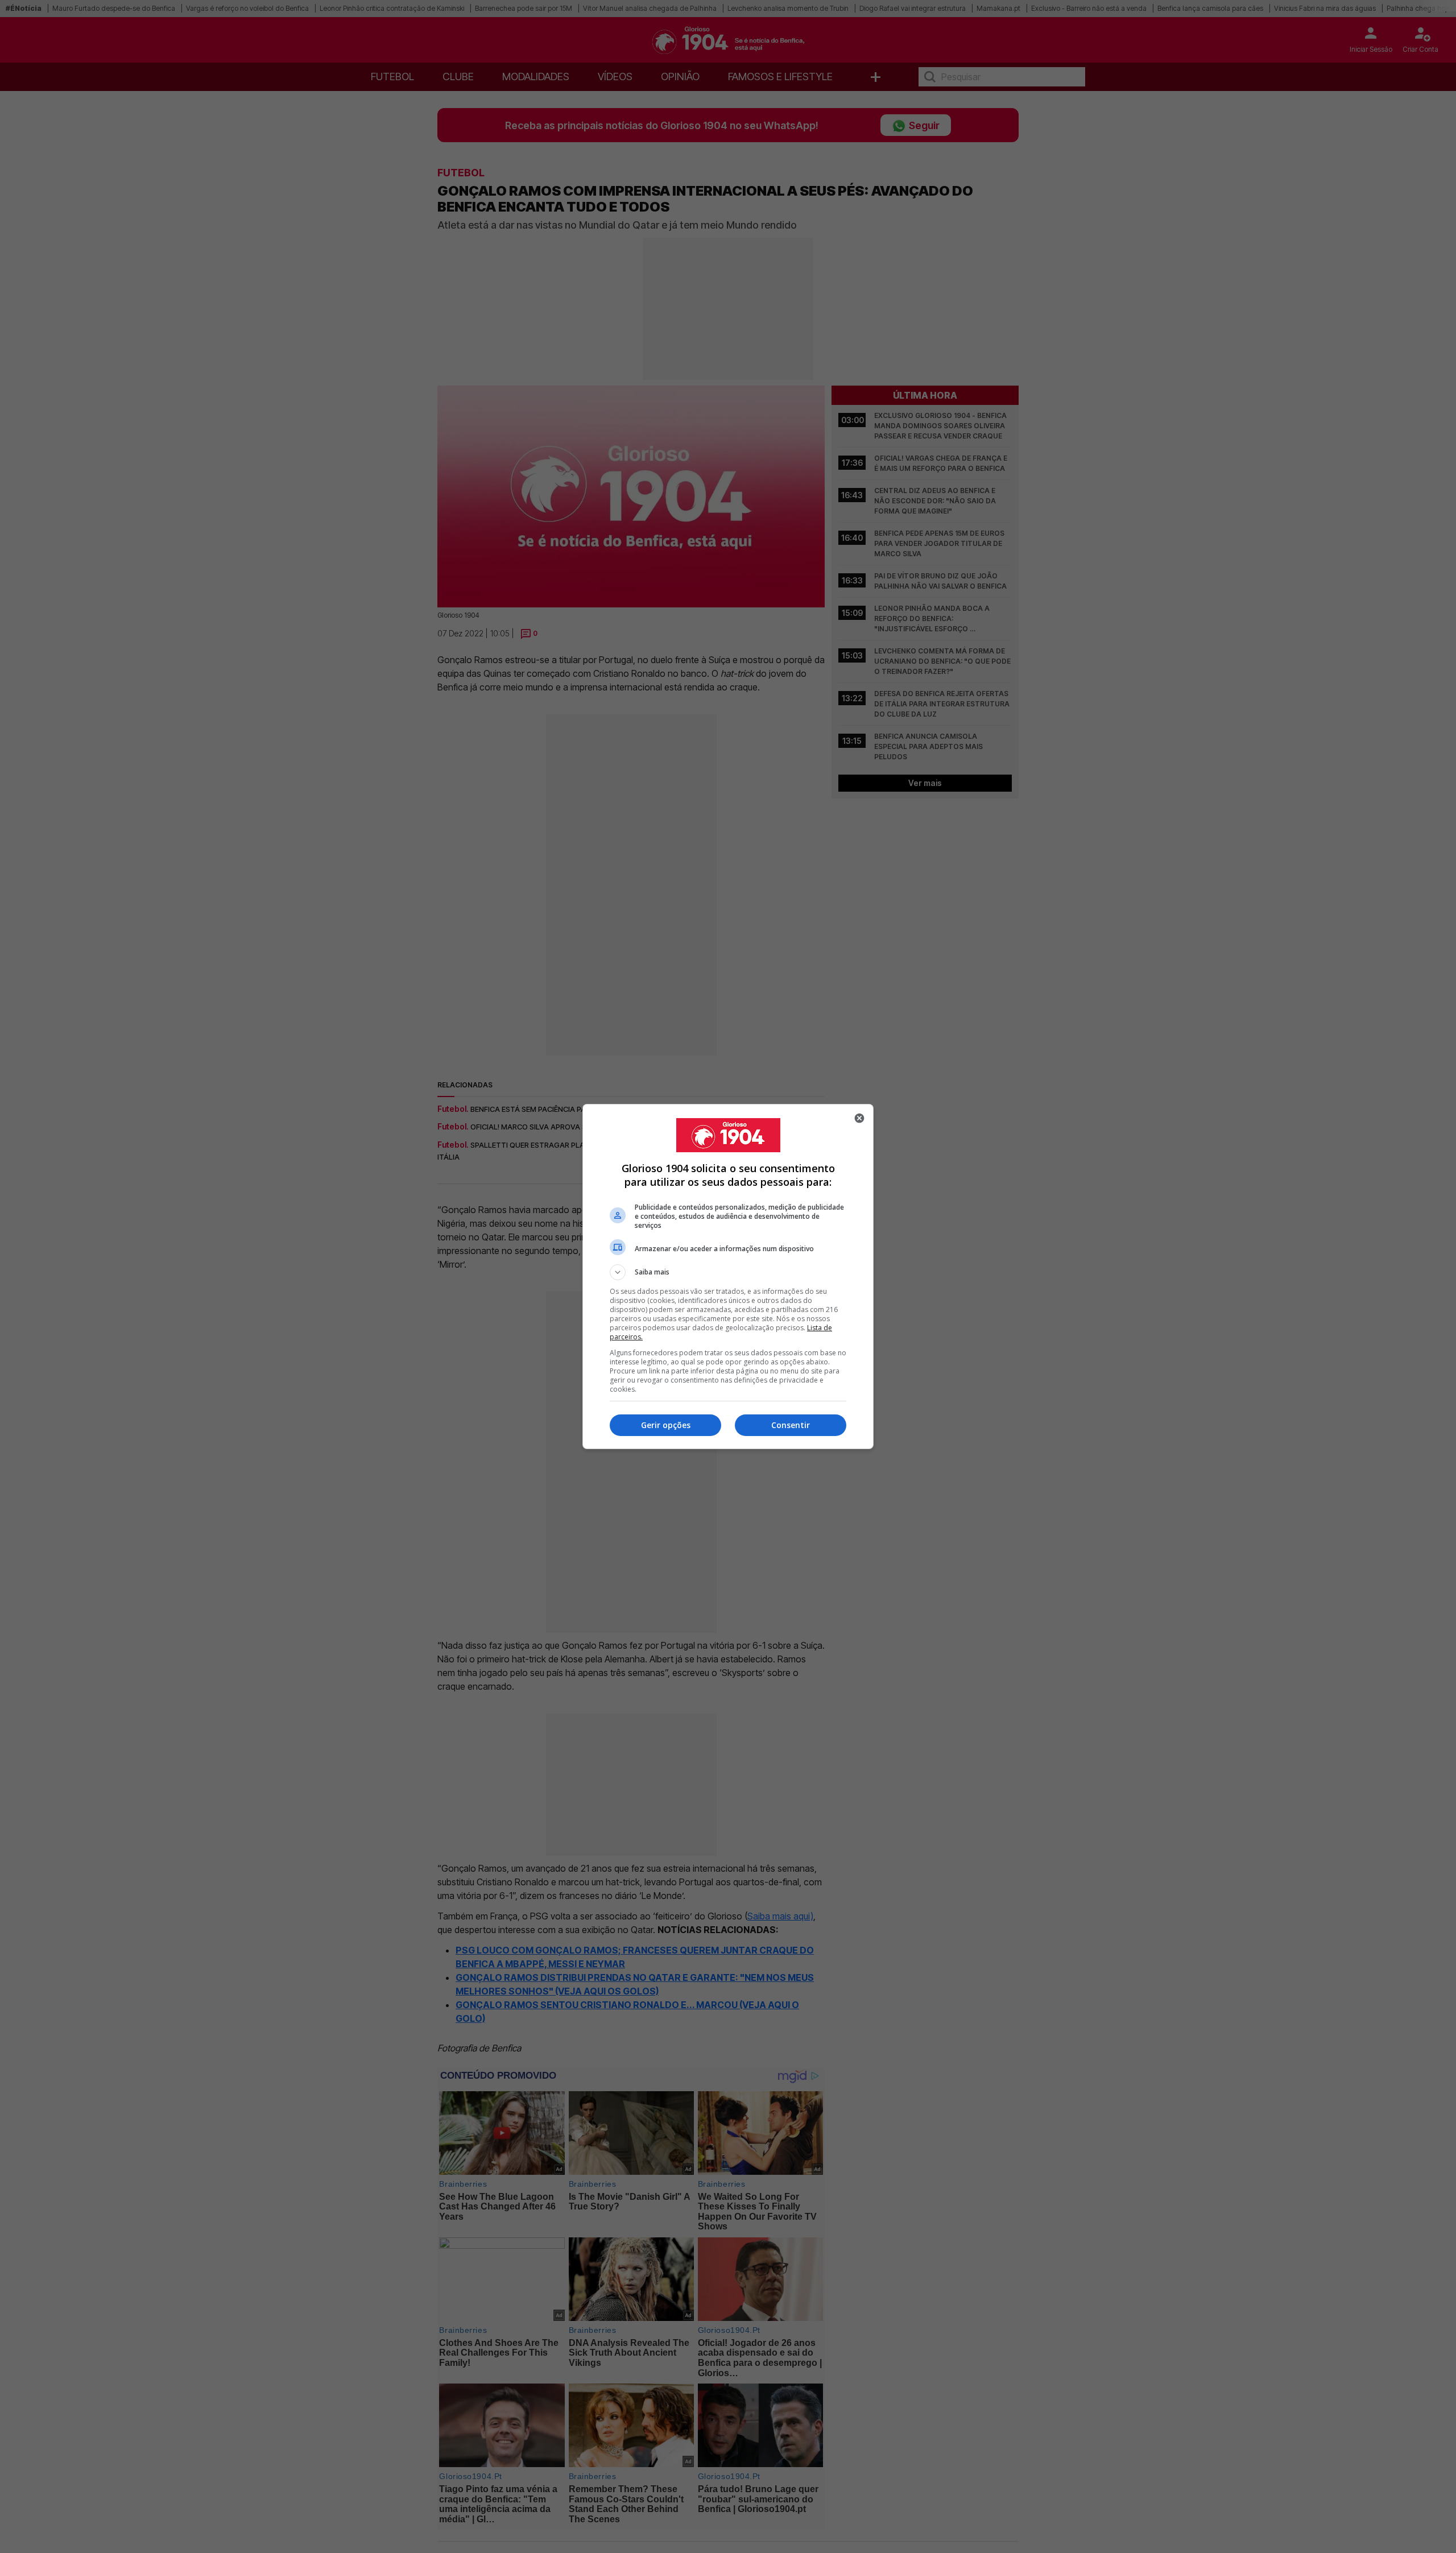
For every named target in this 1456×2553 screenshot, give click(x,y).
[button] (728, 1272)
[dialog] (728, 1276)
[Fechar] (859, 1118)
